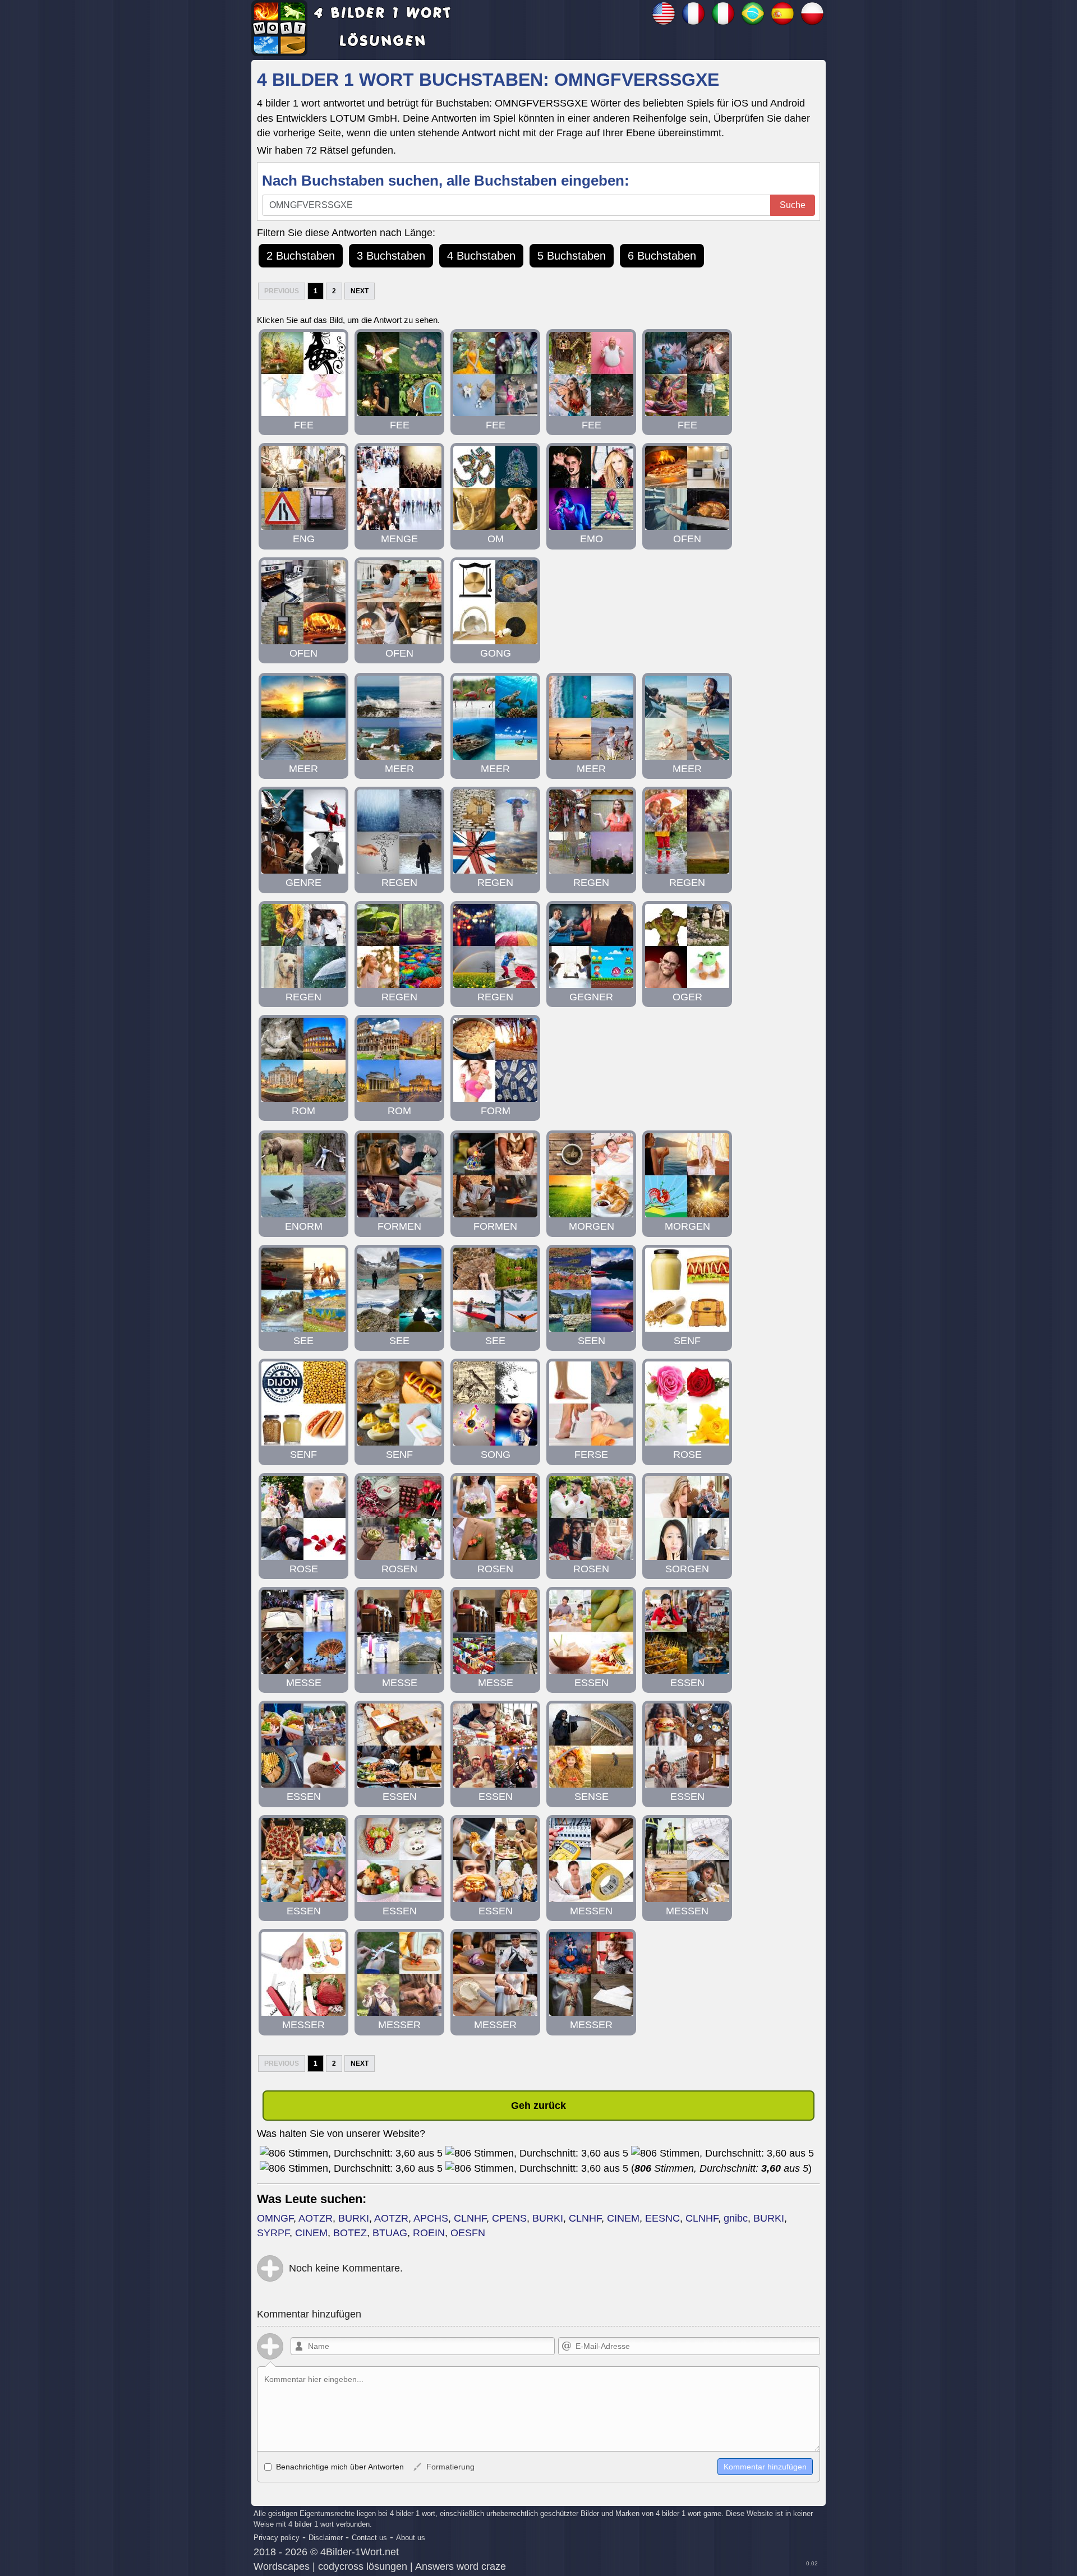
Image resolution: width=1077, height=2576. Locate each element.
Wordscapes (282, 2566)
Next (360, 291)
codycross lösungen (363, 2566)
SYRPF (273, 2233)
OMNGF (275, 2218)
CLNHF (470, 2218)
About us (411, 2538)
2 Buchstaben (301, 256)
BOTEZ (350, 2233)
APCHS (431, 2218)
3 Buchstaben (391, 256)
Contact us (369, 2538)
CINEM (623, 2218)
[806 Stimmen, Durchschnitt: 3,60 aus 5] (351, 2153)
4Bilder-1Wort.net (360, 2552)
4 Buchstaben (481, 256)
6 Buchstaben (662, 256)
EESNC (662, 2218)
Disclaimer (326, 2538)
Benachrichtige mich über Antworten (339, 2467)
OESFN (468, 2233)
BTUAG (390, 2233)
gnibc (736, 2218)
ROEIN (429, 2233)
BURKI (354, 2218)
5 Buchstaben (572, 256)
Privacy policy (277, 2538)
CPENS (509, 2218)
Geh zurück (538, 2106)
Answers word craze (461, 2566)
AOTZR (316, 2218)
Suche (793, 205)
